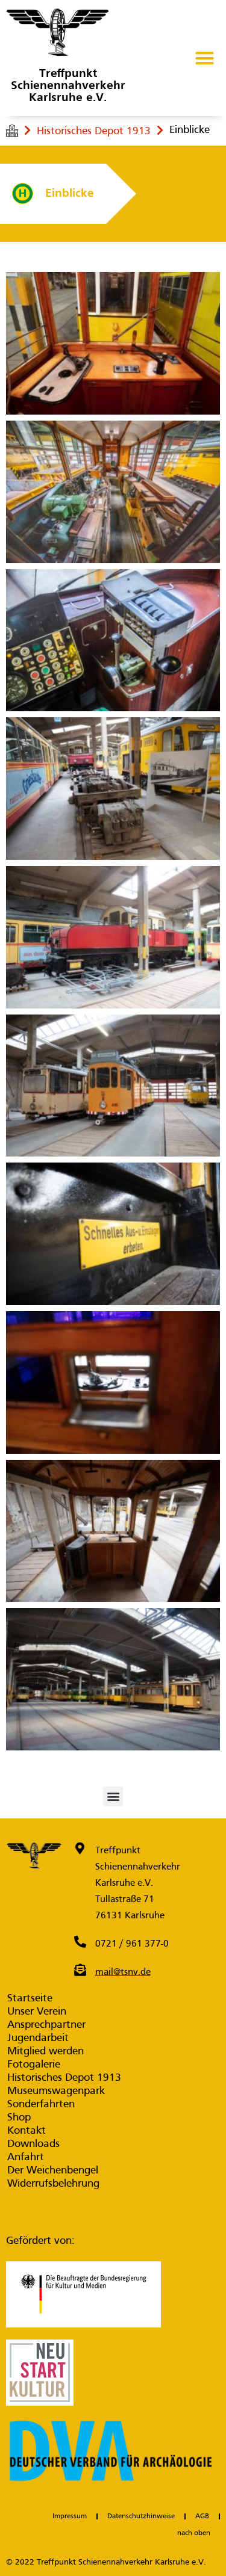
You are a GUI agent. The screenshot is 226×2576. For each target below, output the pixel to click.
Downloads (33, 2144)
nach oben (194, 2533)
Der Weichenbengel (53, 2171)
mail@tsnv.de (123, 1972)
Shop (19, 2118)
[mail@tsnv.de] (80, 1970)
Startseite (30, 1999)
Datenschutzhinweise (141, 2516)
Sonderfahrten (41, 2105)
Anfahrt (26, 2157)
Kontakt (27, 2131)
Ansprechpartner (46, 2025)
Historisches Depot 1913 (94, 131)
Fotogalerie (34, 2065)
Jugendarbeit (38, 2038)
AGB (202, 2516)
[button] (205, 58)
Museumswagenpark (56, 2091)
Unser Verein (37, 2012)
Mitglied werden (46, 2052)
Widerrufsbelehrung (53, 2184)
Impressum (70, 2516)
